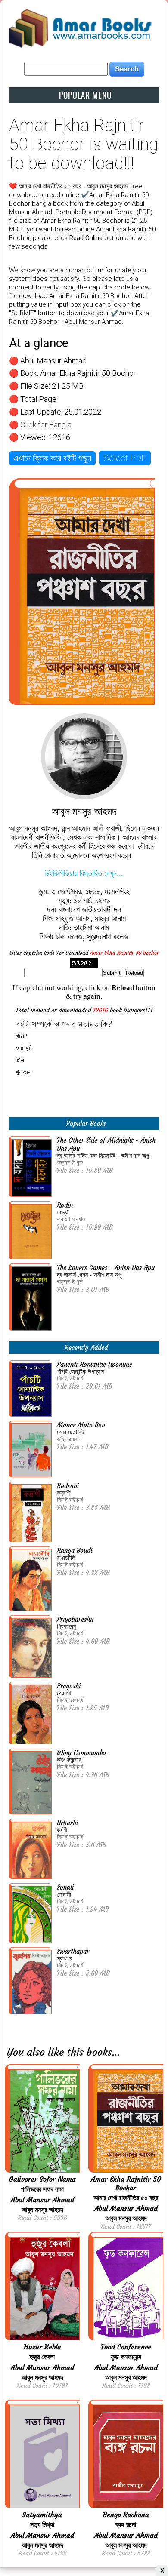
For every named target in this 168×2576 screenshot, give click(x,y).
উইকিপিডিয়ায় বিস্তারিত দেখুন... (84, 873)
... (116, 2052)
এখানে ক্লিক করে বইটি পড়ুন (52, 458)
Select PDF (125, 458)
